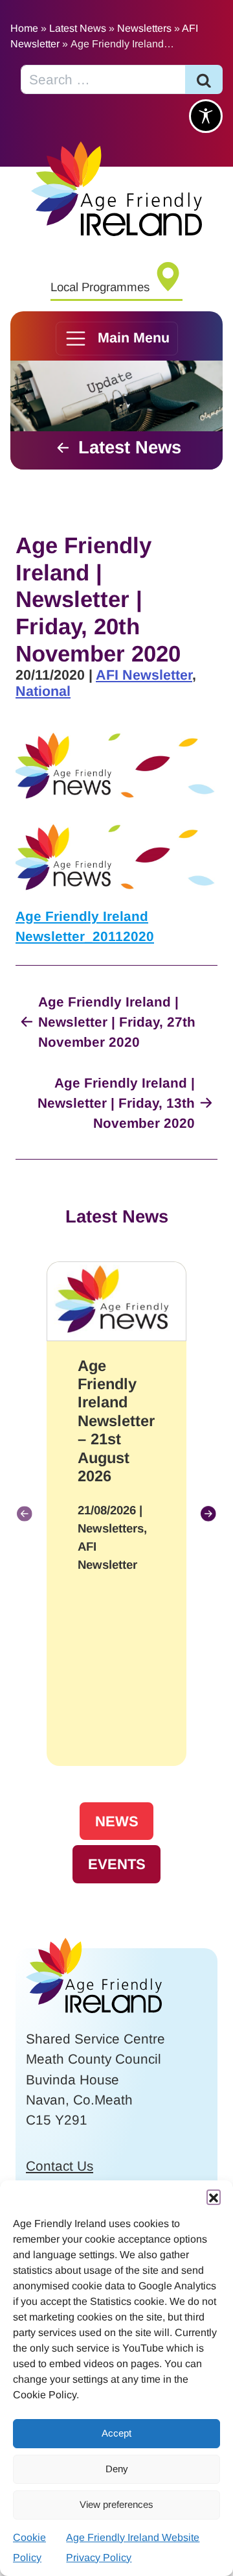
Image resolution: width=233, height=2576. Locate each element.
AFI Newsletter (144, 675)
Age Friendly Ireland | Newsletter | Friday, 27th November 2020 (117, 1022)
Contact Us (60, 2166)
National (43, 691)
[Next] (208, 1514)
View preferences (116, 2504)
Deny (117, 2469)
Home (24, 28)
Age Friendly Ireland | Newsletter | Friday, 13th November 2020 (116, 1103)
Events (117, 1864)
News (117, 1821)
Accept (116, 2433)
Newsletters (144, 28)
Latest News (78, 28)
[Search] (204, 79)
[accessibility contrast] (206, 116)
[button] (214, 2197)
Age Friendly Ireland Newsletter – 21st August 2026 (116, 1421)
